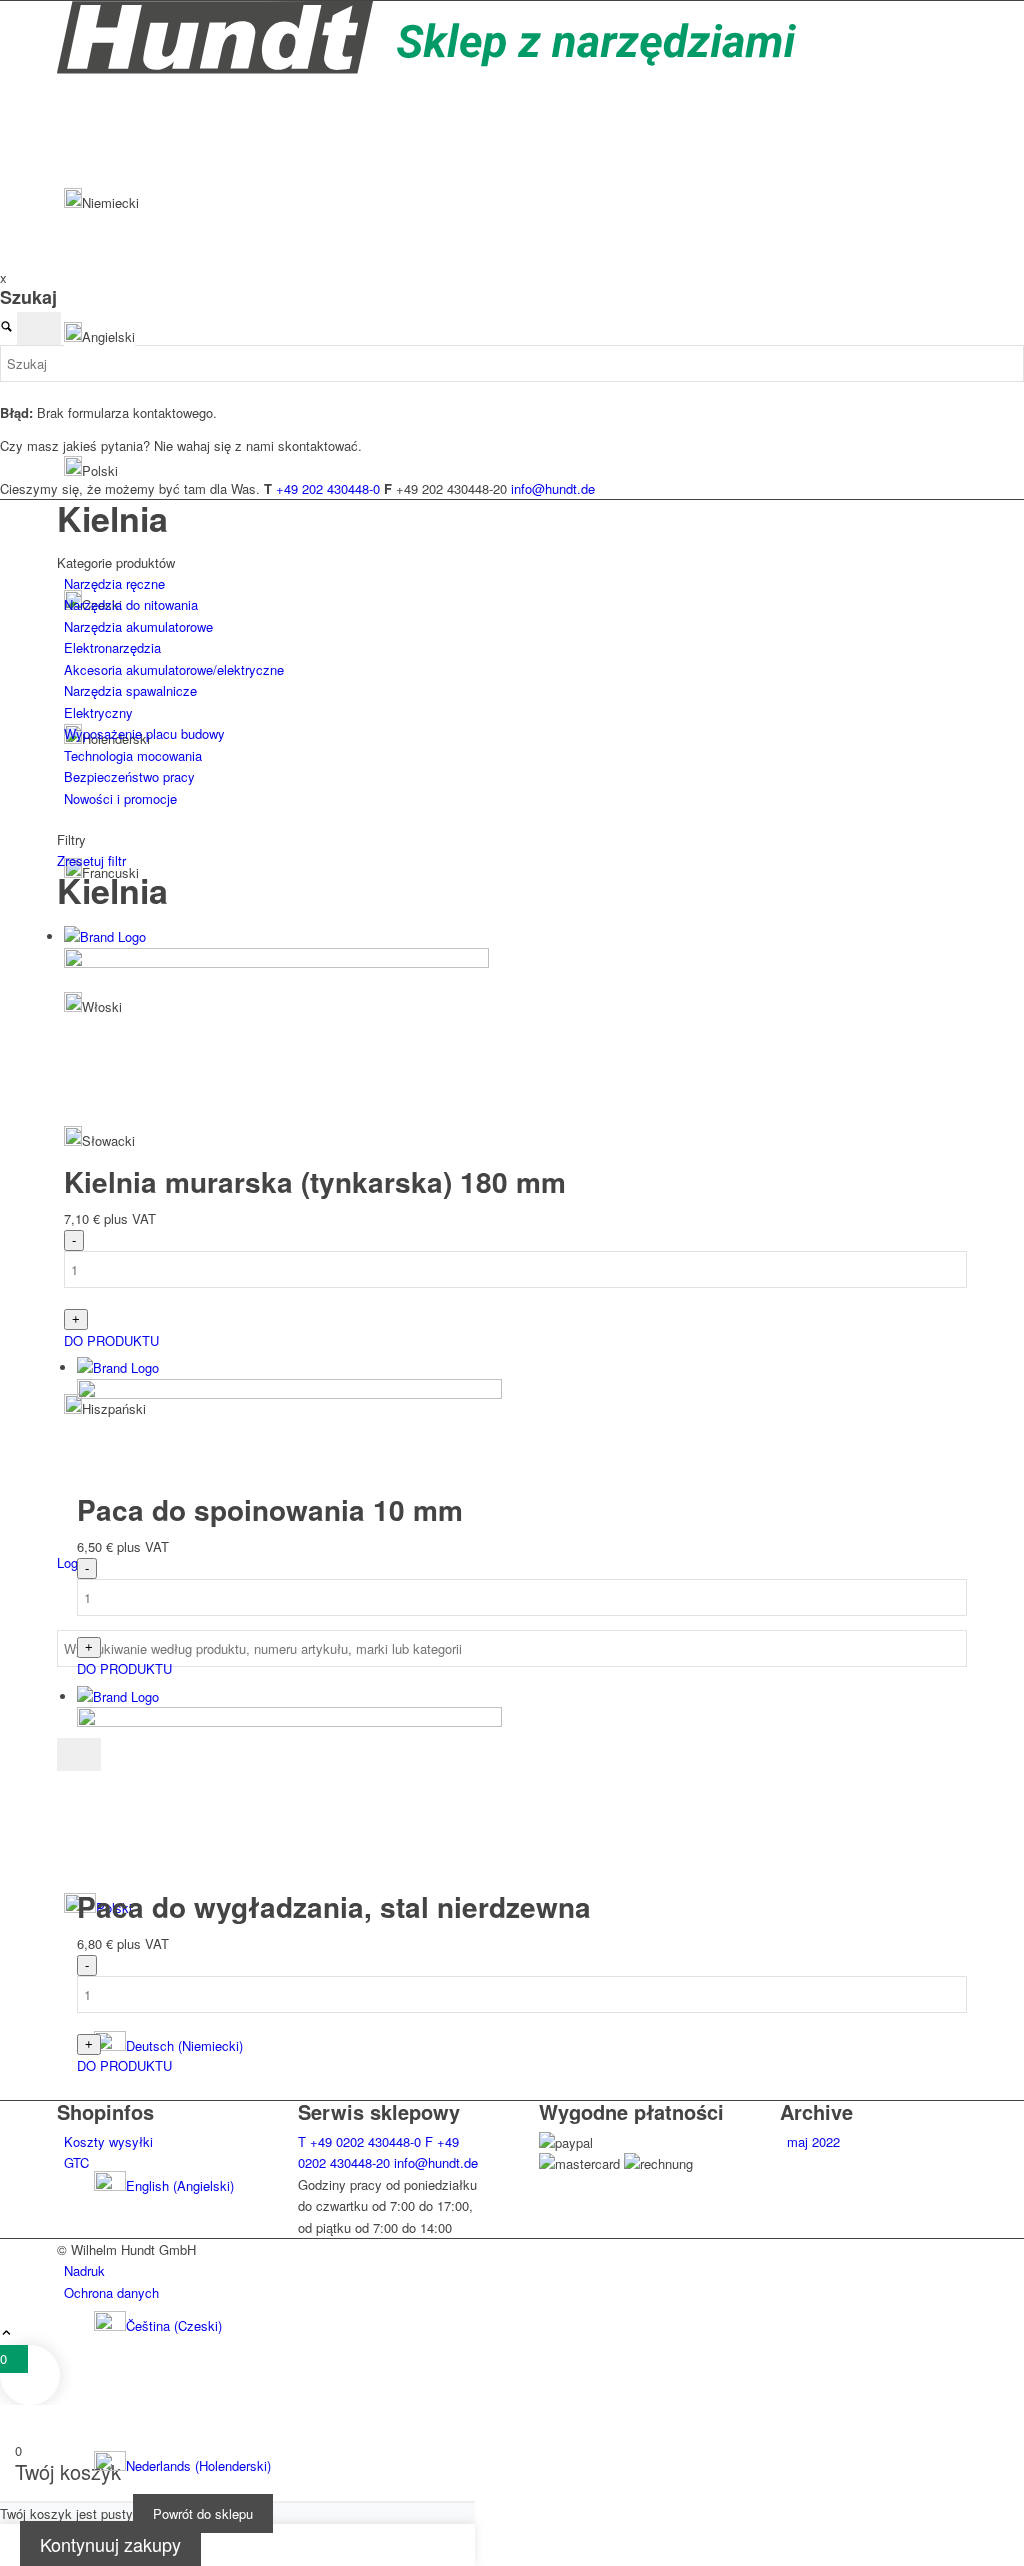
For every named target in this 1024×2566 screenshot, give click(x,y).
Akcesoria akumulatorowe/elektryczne (174, 669)
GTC (76, 2162)
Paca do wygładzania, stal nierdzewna (334, 1906)
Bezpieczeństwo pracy (129, 776)
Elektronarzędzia (112, 647)
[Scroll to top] (6, 2333)
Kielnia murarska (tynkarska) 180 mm (315, 1181)
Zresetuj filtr (91, 860)
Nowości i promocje (120, 798)
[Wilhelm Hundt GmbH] (427, 68)
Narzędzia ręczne (114, 583)
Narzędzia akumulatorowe (138, 626)
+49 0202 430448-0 (359, 2141)
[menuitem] (530, 2326)
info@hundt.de (436, 2162)
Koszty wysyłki (108, 2141)
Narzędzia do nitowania (131, 604)
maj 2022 (813, 2141)
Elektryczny (98, 712)
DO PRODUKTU (111, 1340)
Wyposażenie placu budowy (144, 733)
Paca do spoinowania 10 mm (270, 1509)
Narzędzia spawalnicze (130, 690)
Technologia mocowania (133, 755)
